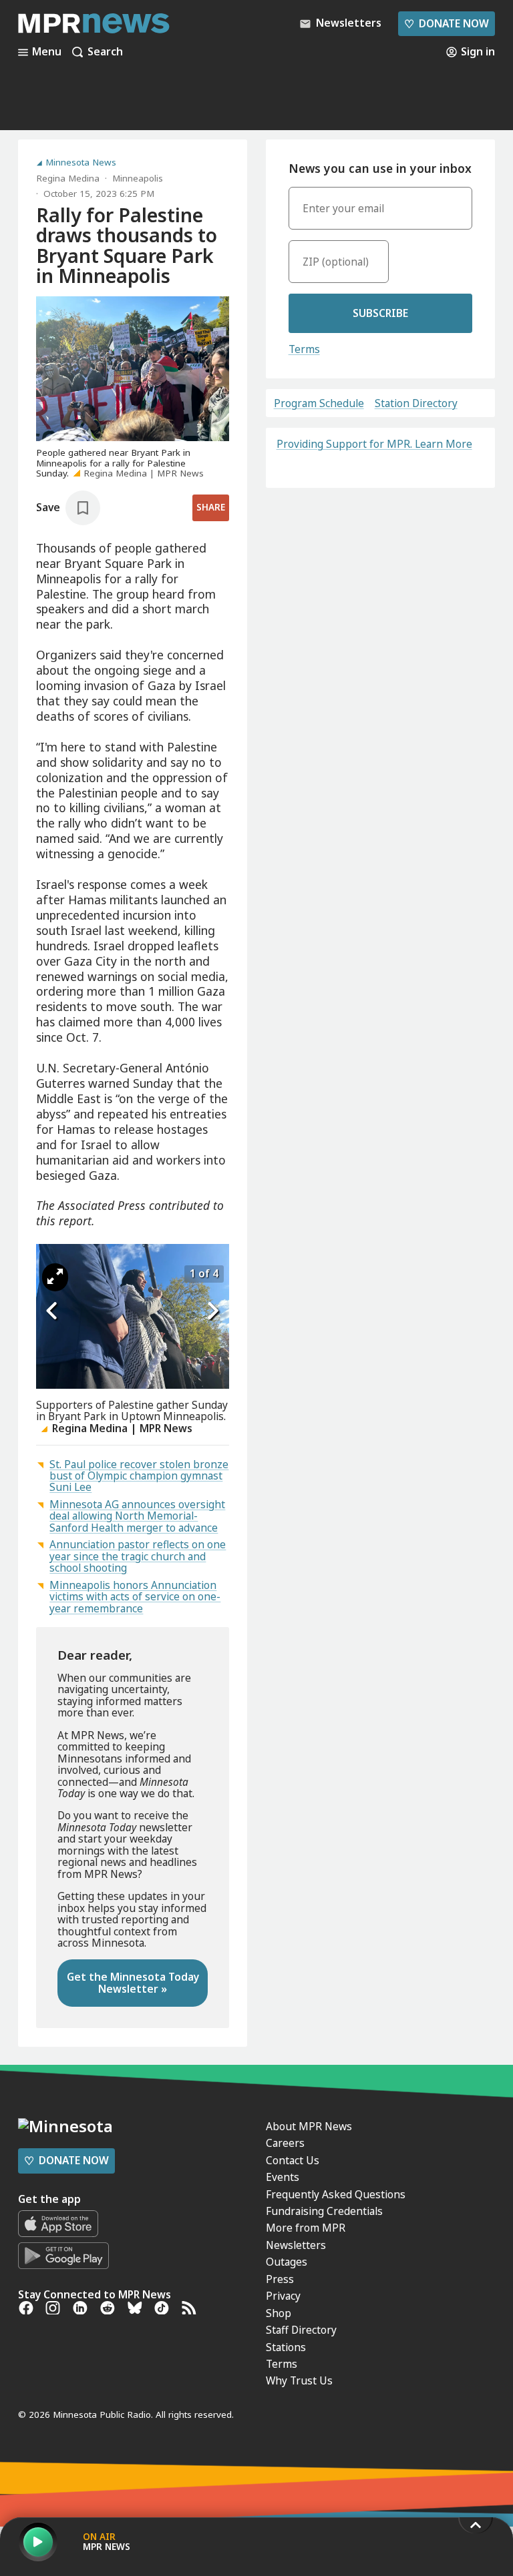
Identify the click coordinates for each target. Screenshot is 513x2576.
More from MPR (306, 2228)
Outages (287, 2262)
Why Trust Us (299, 2380)
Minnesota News (81, 163)
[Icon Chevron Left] (53, 1311)
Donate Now (446, 23)
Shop (279, 2313)
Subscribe (380, 313)
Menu (47, 52)
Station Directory (416, 403)
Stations (286, 2347)
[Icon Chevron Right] (212, 1311)
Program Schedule (319, 403)
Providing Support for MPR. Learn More (374, 444)
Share (211, 507)
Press (280, 2279)
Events (283, 2177)
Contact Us (293, 2160)
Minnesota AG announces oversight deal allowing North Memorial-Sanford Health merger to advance (137, 1516)
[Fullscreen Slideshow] (55, 1277)
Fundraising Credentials (324, 2211)
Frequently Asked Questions (336, 2194)
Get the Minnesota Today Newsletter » (133, 1982)
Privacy (283, 2296)
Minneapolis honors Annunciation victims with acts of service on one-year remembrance (135, 1597)
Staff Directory (301, 2330)
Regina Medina (68, 178)
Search (105, 52)
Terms (304, 349)
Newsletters (296, 2245)
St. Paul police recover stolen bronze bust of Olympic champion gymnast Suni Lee (139, 1476)
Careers (285, 2143)
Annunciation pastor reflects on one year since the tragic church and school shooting (138, 1556)
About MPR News (309, 2126)
